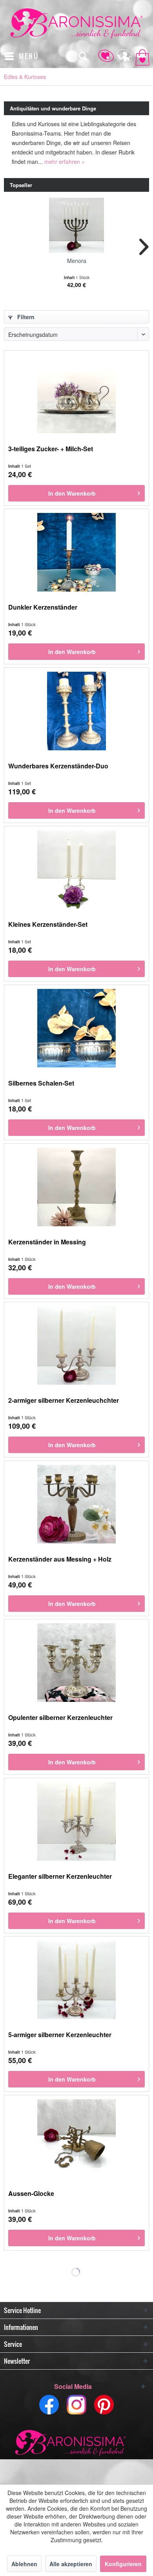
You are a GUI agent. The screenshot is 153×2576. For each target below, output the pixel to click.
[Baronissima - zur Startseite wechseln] (76, 23)
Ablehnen (24, 2564)
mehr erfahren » (65, 162)
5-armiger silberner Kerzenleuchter (60, 2035)
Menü (29, 56)
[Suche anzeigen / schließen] (83, 56)
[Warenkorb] (140, 56)
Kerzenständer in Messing (47, 1242)
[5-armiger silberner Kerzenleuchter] (76, 1980)
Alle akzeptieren (71, 2564)
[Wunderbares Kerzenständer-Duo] (76, 711)
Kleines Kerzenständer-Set (48, 925)
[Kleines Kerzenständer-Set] (76, 869)
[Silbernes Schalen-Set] (76, 1028)
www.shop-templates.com (76, 2444)
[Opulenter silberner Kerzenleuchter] (76, 1663)
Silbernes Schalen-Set (41, 1083)
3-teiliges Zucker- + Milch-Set (51, 449)
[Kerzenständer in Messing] (76, 1187)
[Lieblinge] (102, 56)
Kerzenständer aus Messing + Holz (60, 1559)
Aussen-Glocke (31, 2194)
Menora (77, 261)
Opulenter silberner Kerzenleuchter (60, 1718)
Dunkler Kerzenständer (43, 607)
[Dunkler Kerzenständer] (76, 552)
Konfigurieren (123, 2564)
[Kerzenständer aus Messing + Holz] (76, 1504)
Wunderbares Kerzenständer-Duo (58, 766)
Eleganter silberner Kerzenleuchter (60, 1877)
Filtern (25, 317)
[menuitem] (21, 56)
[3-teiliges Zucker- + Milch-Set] (76, 394)
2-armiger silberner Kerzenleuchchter (64, 1401)
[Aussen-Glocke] (76, 2139)
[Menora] (76, 225)
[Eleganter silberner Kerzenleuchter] (76, 1821)
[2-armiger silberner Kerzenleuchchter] (76, 1345)
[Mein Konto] (121, 56)
